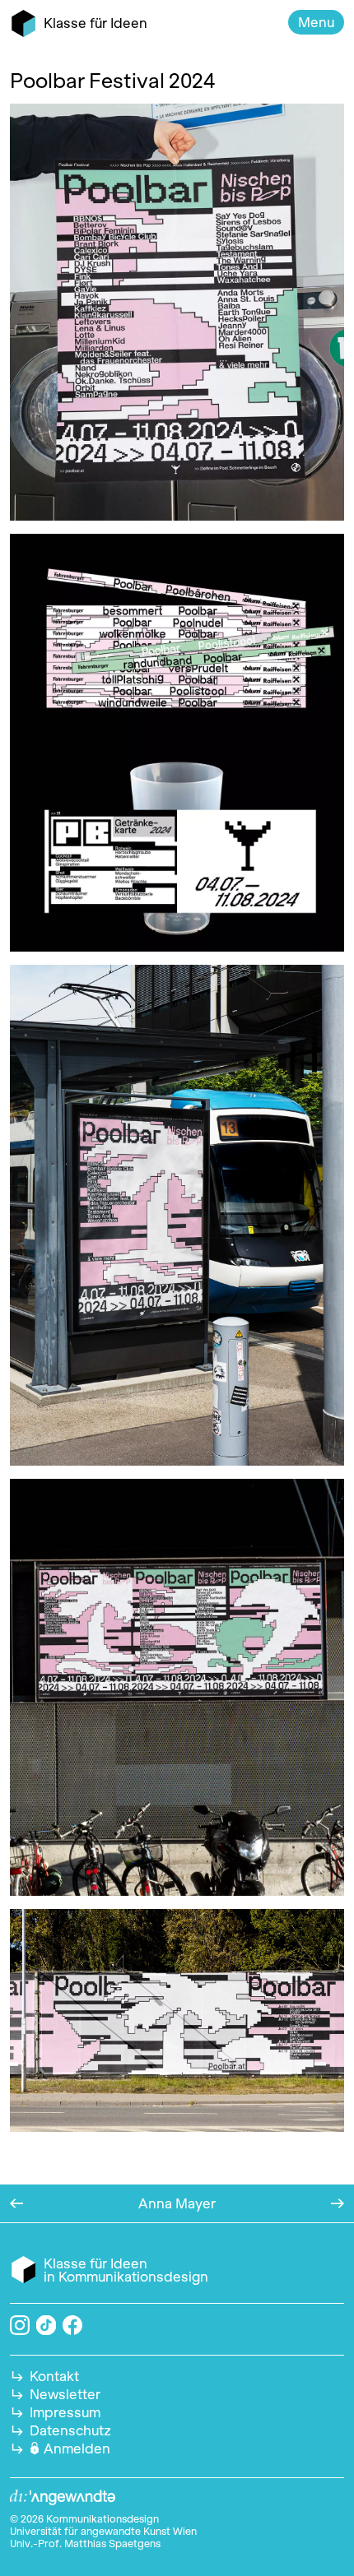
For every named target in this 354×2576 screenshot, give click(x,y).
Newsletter (65, 2394)
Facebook (72, 2325)
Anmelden (77, 2449)
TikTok (47, 2326)
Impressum (65, 2412)
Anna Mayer (177, 2203)
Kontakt (54, 2376)
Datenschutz (70, 2430)
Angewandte (63, 2498)
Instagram (20, 2325)
